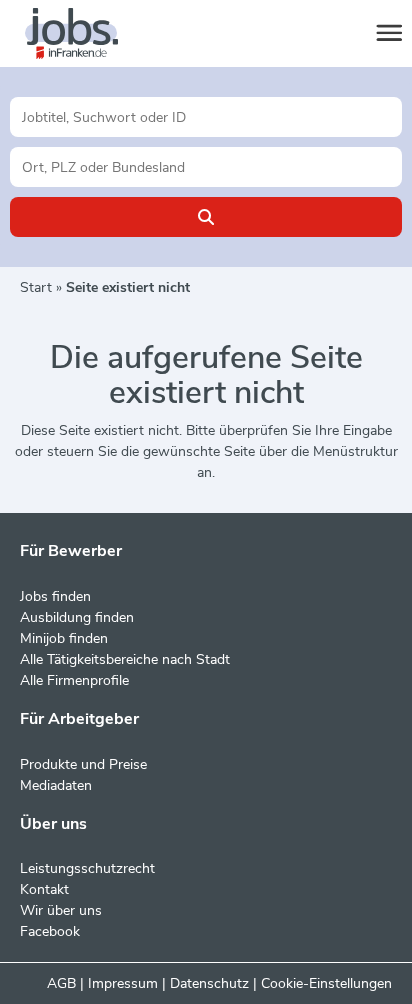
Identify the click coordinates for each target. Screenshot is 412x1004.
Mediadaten (56, 785)
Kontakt (44, 889)
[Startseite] (90, 34)
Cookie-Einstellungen (326, 983)
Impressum (123, 983)
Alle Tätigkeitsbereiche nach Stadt (125, 659)
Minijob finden (64, 638)
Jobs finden (55, 596)
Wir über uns (61, 910)
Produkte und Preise (83, 764)
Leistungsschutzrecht (87, 868)
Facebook (50, 931)
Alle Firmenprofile (74, 680)
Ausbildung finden (77, 617)
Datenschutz (209, 983)
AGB (61, 983)
